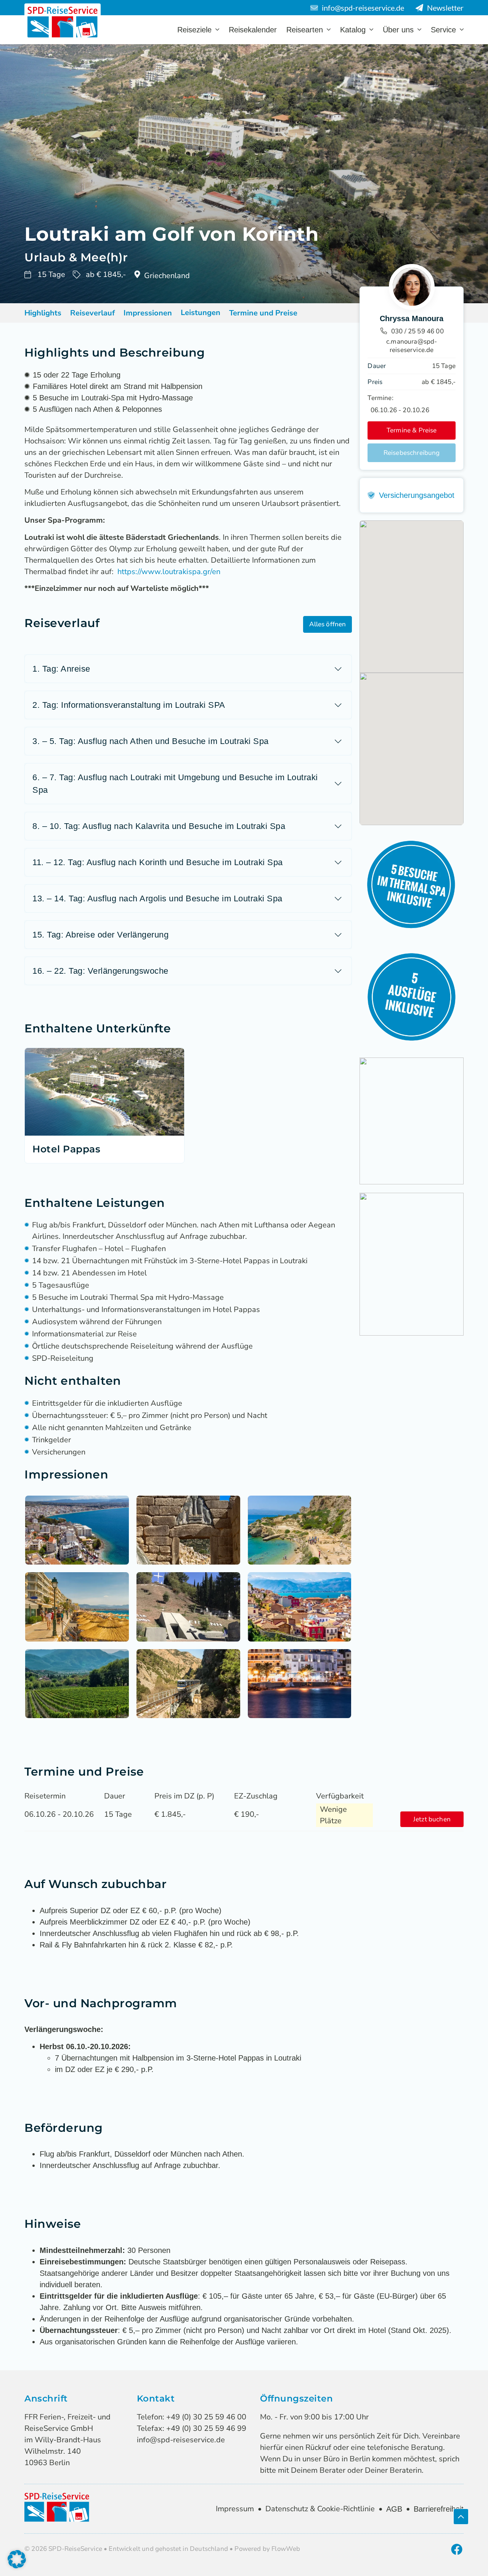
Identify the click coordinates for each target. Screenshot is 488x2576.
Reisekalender (253, 30)
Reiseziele (194, 30)
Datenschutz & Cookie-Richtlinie (320, 2509)
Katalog (353, 30)
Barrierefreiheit (439, 2509)
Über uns (398, 30)
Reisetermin (45, 1796)
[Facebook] (457, 2549)
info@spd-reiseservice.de (181, 2440)
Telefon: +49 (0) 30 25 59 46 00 (192, 2417)
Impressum (235, 2509)
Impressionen (148, 313)
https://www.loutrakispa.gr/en (169, 572)
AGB (394, 2509)
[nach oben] (461, 2517)
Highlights (43, 313)
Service (443, 30)
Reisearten (305, 30)
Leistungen (201, 313)
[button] (327, 624)
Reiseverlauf (92, 313)
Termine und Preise (263, 313)
